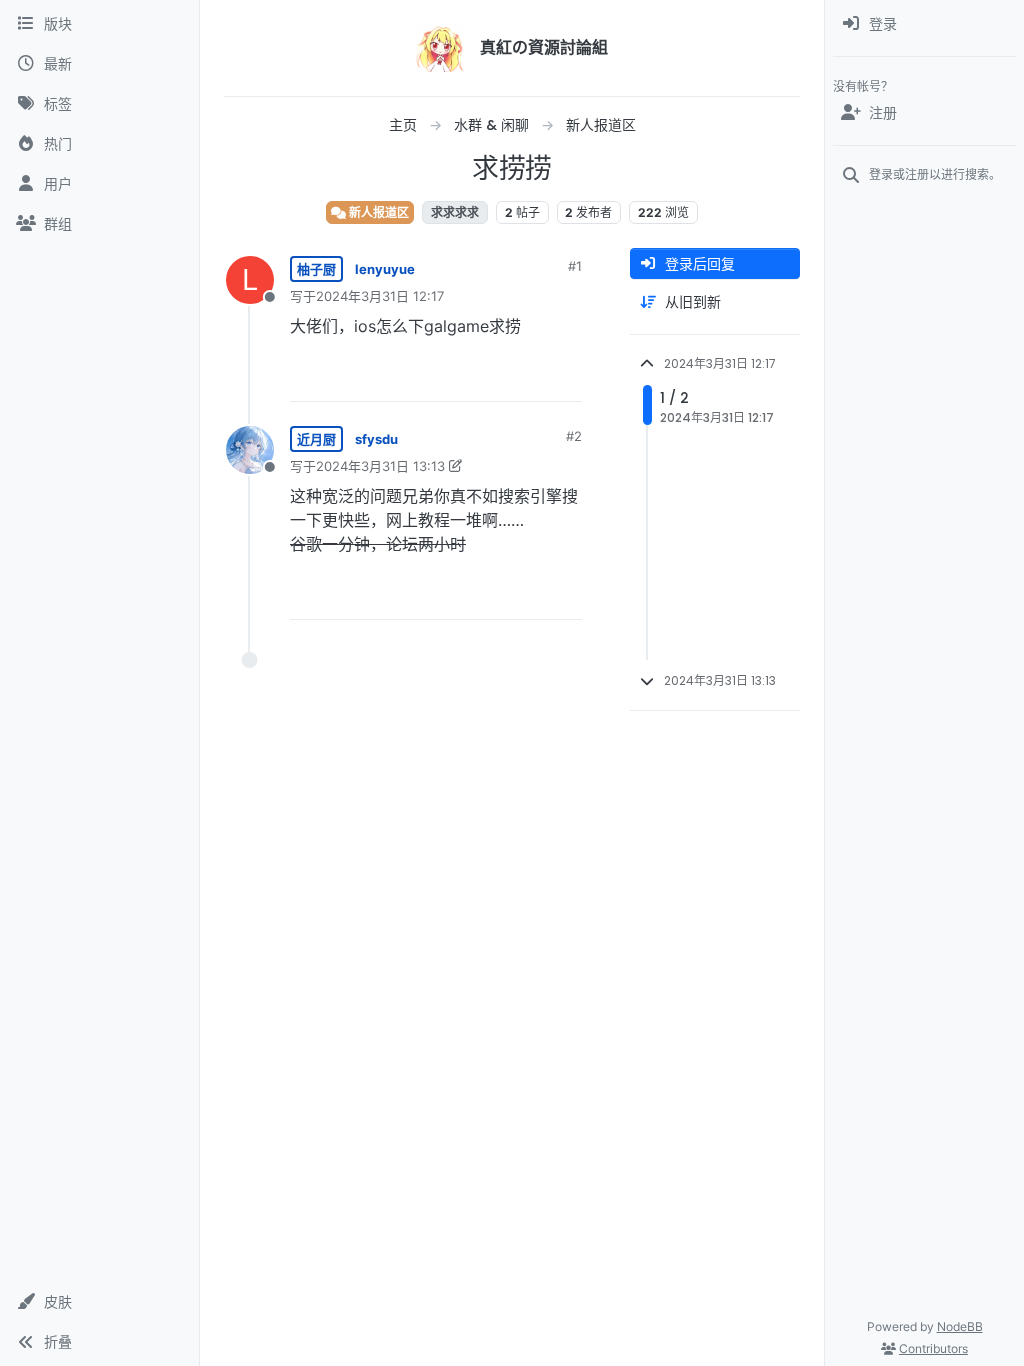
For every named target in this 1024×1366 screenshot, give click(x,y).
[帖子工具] (565, 377)
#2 (574, 436)
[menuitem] (924, 24)
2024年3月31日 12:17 (380, 296)
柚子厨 (316, 269)
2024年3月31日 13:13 (380, 466)
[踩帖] (525, 377)
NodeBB (960, 1326)
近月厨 (316, 439)
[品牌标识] (440, 48)
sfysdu (376, 439)
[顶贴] (455, 377)
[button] (99, 1302)
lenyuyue (385, 269)
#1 (575, 266)
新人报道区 (377, 212)
